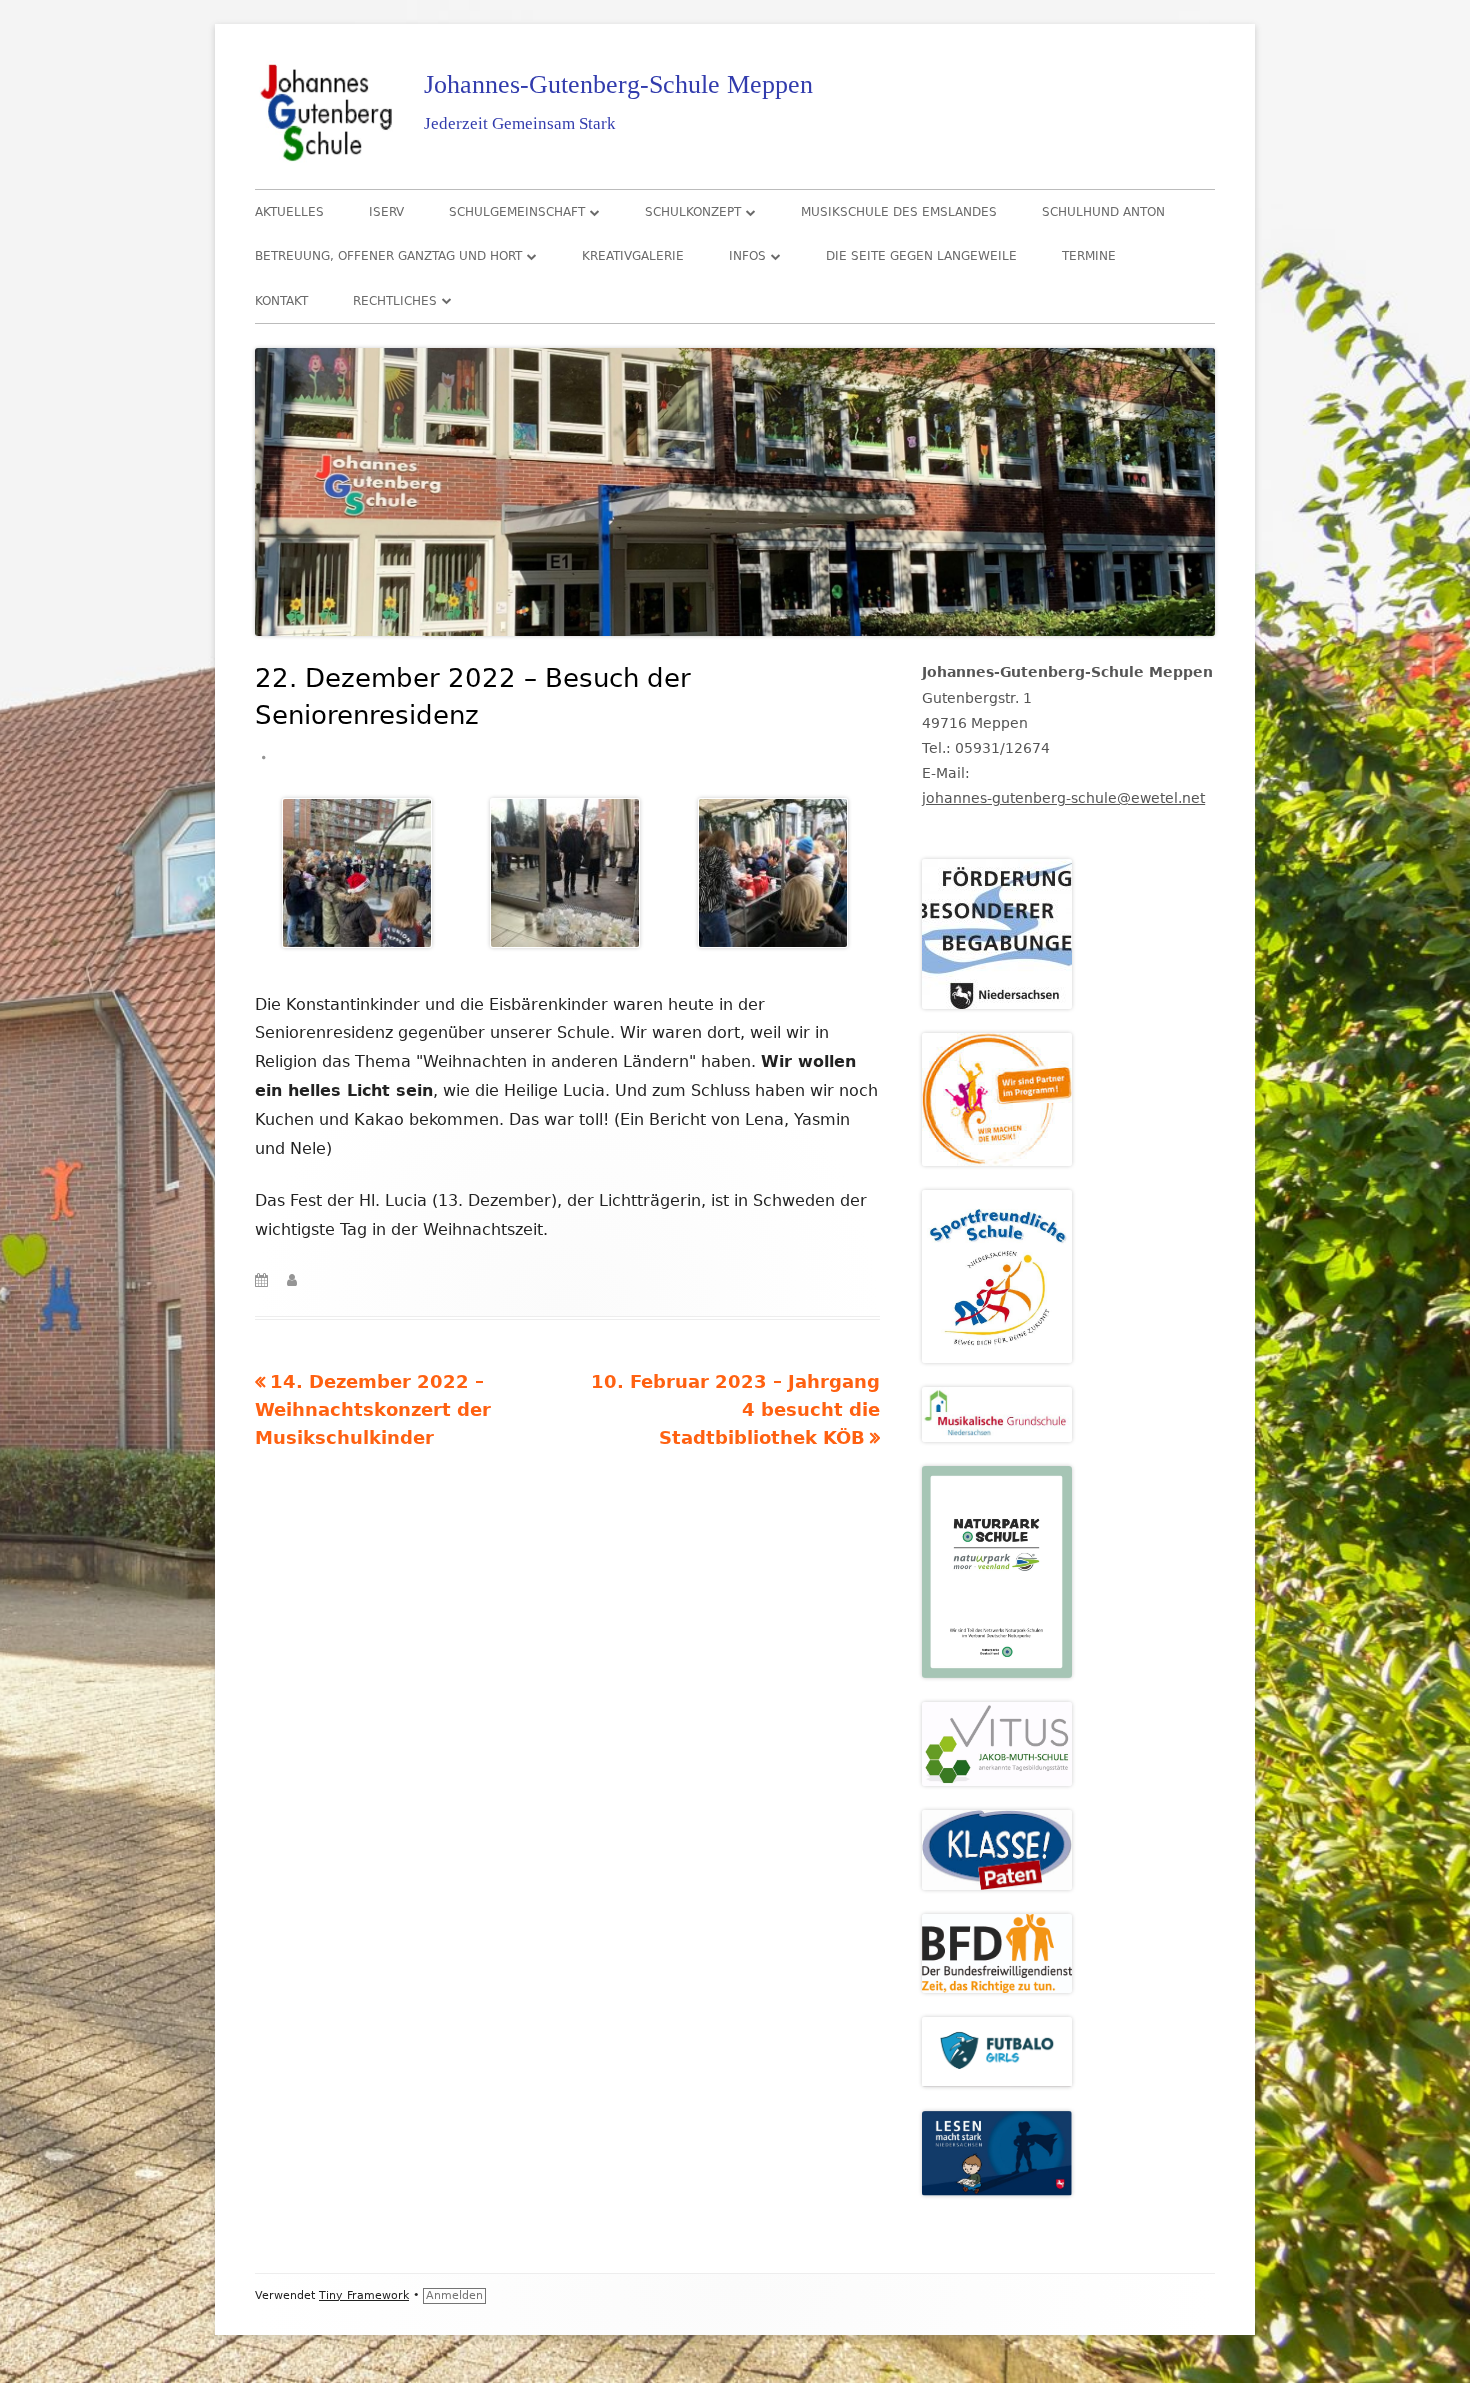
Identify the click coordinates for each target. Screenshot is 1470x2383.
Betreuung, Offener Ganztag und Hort (388, 256)
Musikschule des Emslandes (899, 212)
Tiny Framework (364, 2295)
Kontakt (281, 301)
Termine (1089, 256)
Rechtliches (395, 301)
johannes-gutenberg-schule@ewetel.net (1063, 798)
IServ (386, 212)
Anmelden (454, 2295)
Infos (747, 256)
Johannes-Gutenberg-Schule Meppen (618, 84)
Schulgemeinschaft (517, 212)
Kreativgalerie (633, 256)
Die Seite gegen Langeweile (921, 256)
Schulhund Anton (1103, 212)
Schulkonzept (693, 212)
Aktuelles (289, 212)
